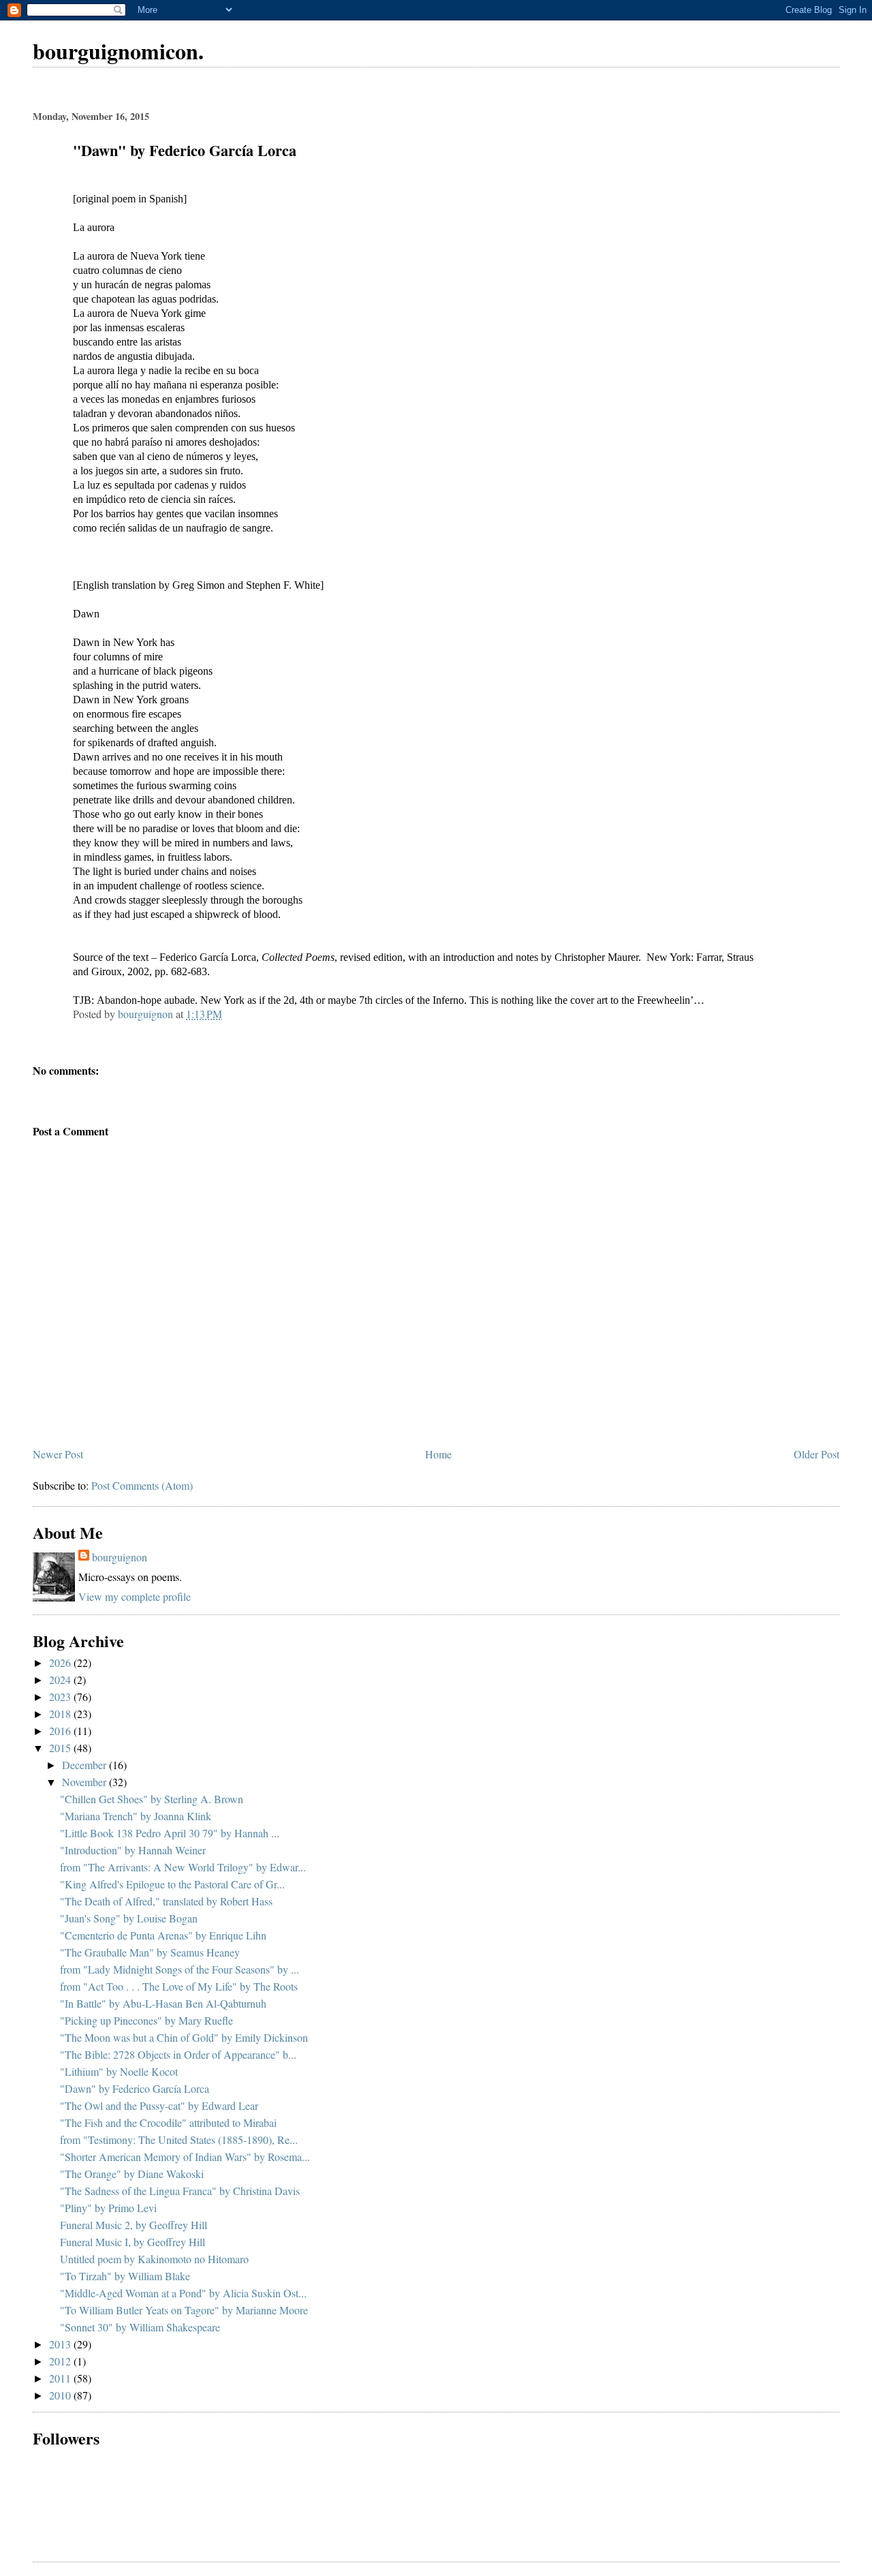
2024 (61, 1680)
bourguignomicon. (118, 51)
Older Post (816, 1454)
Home (438, 1454)
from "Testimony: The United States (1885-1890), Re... (179, 2140)
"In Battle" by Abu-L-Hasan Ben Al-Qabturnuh (163, 2003)
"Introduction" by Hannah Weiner (133, 1850)
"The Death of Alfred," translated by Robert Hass (166, 1901)
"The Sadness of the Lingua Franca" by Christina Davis (180, 2191)
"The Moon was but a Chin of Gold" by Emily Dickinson (184, 2037)
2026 (61, 1662)
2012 (61, 2361)
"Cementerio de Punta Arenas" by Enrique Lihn (163, 1935)
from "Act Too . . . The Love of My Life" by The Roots (179, 1986)
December (85, 1765)
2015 (61, 1748)
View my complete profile (135, 1596)
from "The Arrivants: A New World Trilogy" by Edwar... (183, 1867)
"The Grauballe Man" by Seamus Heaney (150, 1952)
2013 (61, 2344)
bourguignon (120, 1557)
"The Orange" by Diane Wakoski (132, 2174)
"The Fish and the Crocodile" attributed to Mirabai (168, 2122)
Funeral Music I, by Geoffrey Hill (133, 2242)
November (85, 1782)
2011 (61, 2378)
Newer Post (58, 1454)
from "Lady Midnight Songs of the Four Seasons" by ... (180, 1969)
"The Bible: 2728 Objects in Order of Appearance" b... (178, 2054)
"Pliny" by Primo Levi (108, 2208)
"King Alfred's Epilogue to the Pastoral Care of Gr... (172, 1884)
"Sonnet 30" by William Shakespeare (140, 2327)
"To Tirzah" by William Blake (125, 2276)
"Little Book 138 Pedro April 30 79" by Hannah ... (170, 1833)
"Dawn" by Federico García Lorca (135, 2088)
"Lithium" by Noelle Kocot (119, 2071)
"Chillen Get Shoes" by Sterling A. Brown (152, 1799)
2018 (61, 1714)
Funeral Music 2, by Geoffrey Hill (134, 2225)
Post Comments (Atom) (142, 1485)
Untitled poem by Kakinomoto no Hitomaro (154, 2259)
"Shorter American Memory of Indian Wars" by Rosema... (185, 2157)
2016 (61, 1731)
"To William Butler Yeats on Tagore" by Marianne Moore (184, 2310)
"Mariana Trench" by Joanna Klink (136, 1816)
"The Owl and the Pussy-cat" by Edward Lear (159, 2105)
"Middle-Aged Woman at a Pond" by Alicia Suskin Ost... (183, 2293)
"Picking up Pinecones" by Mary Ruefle (146, 2020)
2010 (61, 2395)
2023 (61, 1697)
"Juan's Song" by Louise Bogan (129, 1918)
